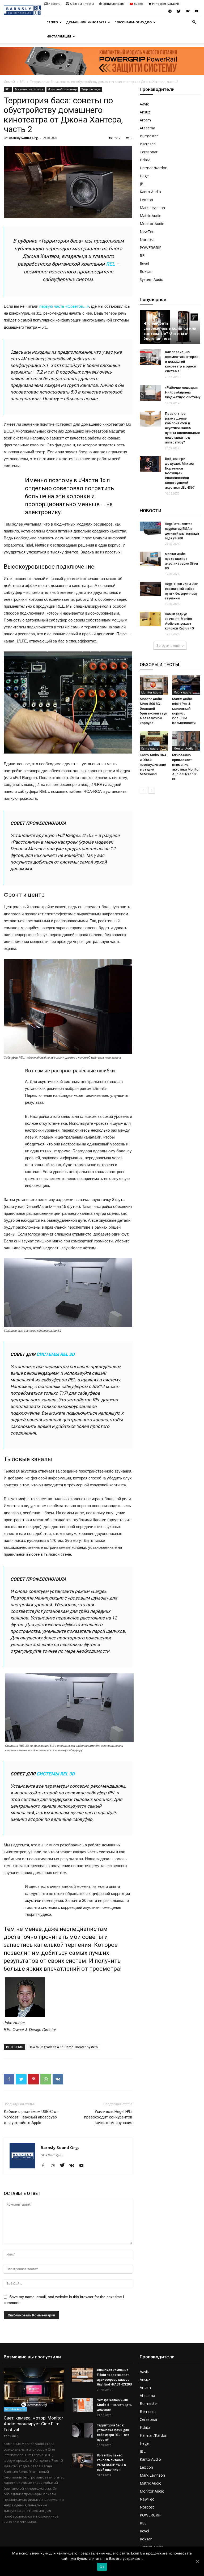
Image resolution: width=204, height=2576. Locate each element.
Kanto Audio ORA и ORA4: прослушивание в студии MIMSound (153, 765)
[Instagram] (55, 2166)
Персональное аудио (133, 22)
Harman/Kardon (154, 168)
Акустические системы (29, 89)
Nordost (147, 240)
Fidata (145, 160)
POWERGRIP (151, 248)
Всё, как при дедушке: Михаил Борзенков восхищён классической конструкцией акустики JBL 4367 (180, 473)
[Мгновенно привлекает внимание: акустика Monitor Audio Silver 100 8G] (186, 741)
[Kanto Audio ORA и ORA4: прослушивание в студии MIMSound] (154, 741)
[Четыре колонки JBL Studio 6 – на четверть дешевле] (82, 2405)
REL (22, 82)
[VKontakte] (188, 11)
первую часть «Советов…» (64, 306)
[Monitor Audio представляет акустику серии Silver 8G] (150, 559)
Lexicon (146, 200)
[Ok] (197, 2561)
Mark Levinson (152, 208)
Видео (138, 4)
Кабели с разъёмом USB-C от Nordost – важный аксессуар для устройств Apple (31, 2117)
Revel (144, 263)
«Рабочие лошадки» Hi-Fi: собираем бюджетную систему (183, 392)
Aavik (144, 104)
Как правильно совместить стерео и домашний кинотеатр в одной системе (182, 361)
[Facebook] (45, 2166)
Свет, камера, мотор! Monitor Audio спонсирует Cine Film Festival (33, 2424)
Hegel (145, 176)
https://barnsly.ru (51, 2155)
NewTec (147, 232)
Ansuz (145, 112)
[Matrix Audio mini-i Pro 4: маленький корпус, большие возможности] (186, 685)
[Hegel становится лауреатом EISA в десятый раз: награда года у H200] (150, 529)
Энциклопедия (114, 4)
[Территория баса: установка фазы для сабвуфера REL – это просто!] (82, 2430)
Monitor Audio (152, 224)
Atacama (147, 128)
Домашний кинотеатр (86, 22)
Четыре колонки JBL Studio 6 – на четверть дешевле (114, 2405)
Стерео (52, 22)
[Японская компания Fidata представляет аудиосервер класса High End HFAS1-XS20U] (82, 2375)
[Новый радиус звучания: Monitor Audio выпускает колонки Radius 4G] (150, 619)
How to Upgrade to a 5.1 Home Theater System (63, 2047)
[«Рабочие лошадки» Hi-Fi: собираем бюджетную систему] (150, 393)
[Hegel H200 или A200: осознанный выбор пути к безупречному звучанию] (150, 589)
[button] (194, 22)
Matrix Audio (151, 216)
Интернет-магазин (166, 4)
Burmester (149, 136)
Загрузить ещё (168, 646)
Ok (102, 2567)
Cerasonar (149, 152)
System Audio (152, 279)
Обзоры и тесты (82, 4)
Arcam (145, 120)
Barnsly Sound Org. (24, 138)
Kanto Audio (150, 192)
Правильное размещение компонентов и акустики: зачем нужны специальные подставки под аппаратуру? (182, 428)
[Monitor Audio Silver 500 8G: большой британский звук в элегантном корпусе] (154, 685)
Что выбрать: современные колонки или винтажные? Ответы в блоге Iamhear (170, 331)
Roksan (146, 271)
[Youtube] (196, 11)
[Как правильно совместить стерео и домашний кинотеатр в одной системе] (150, 357)
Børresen (148, 144)
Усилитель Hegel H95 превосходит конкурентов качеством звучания (108, 2117)
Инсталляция (59, 36)
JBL (143, 184)
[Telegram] (170, 11)
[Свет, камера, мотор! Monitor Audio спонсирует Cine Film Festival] (34, 2390)
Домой (9, 82)
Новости (54, 4)
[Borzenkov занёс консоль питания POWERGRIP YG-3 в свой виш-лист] (82, 2460)
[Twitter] (179, 11)
